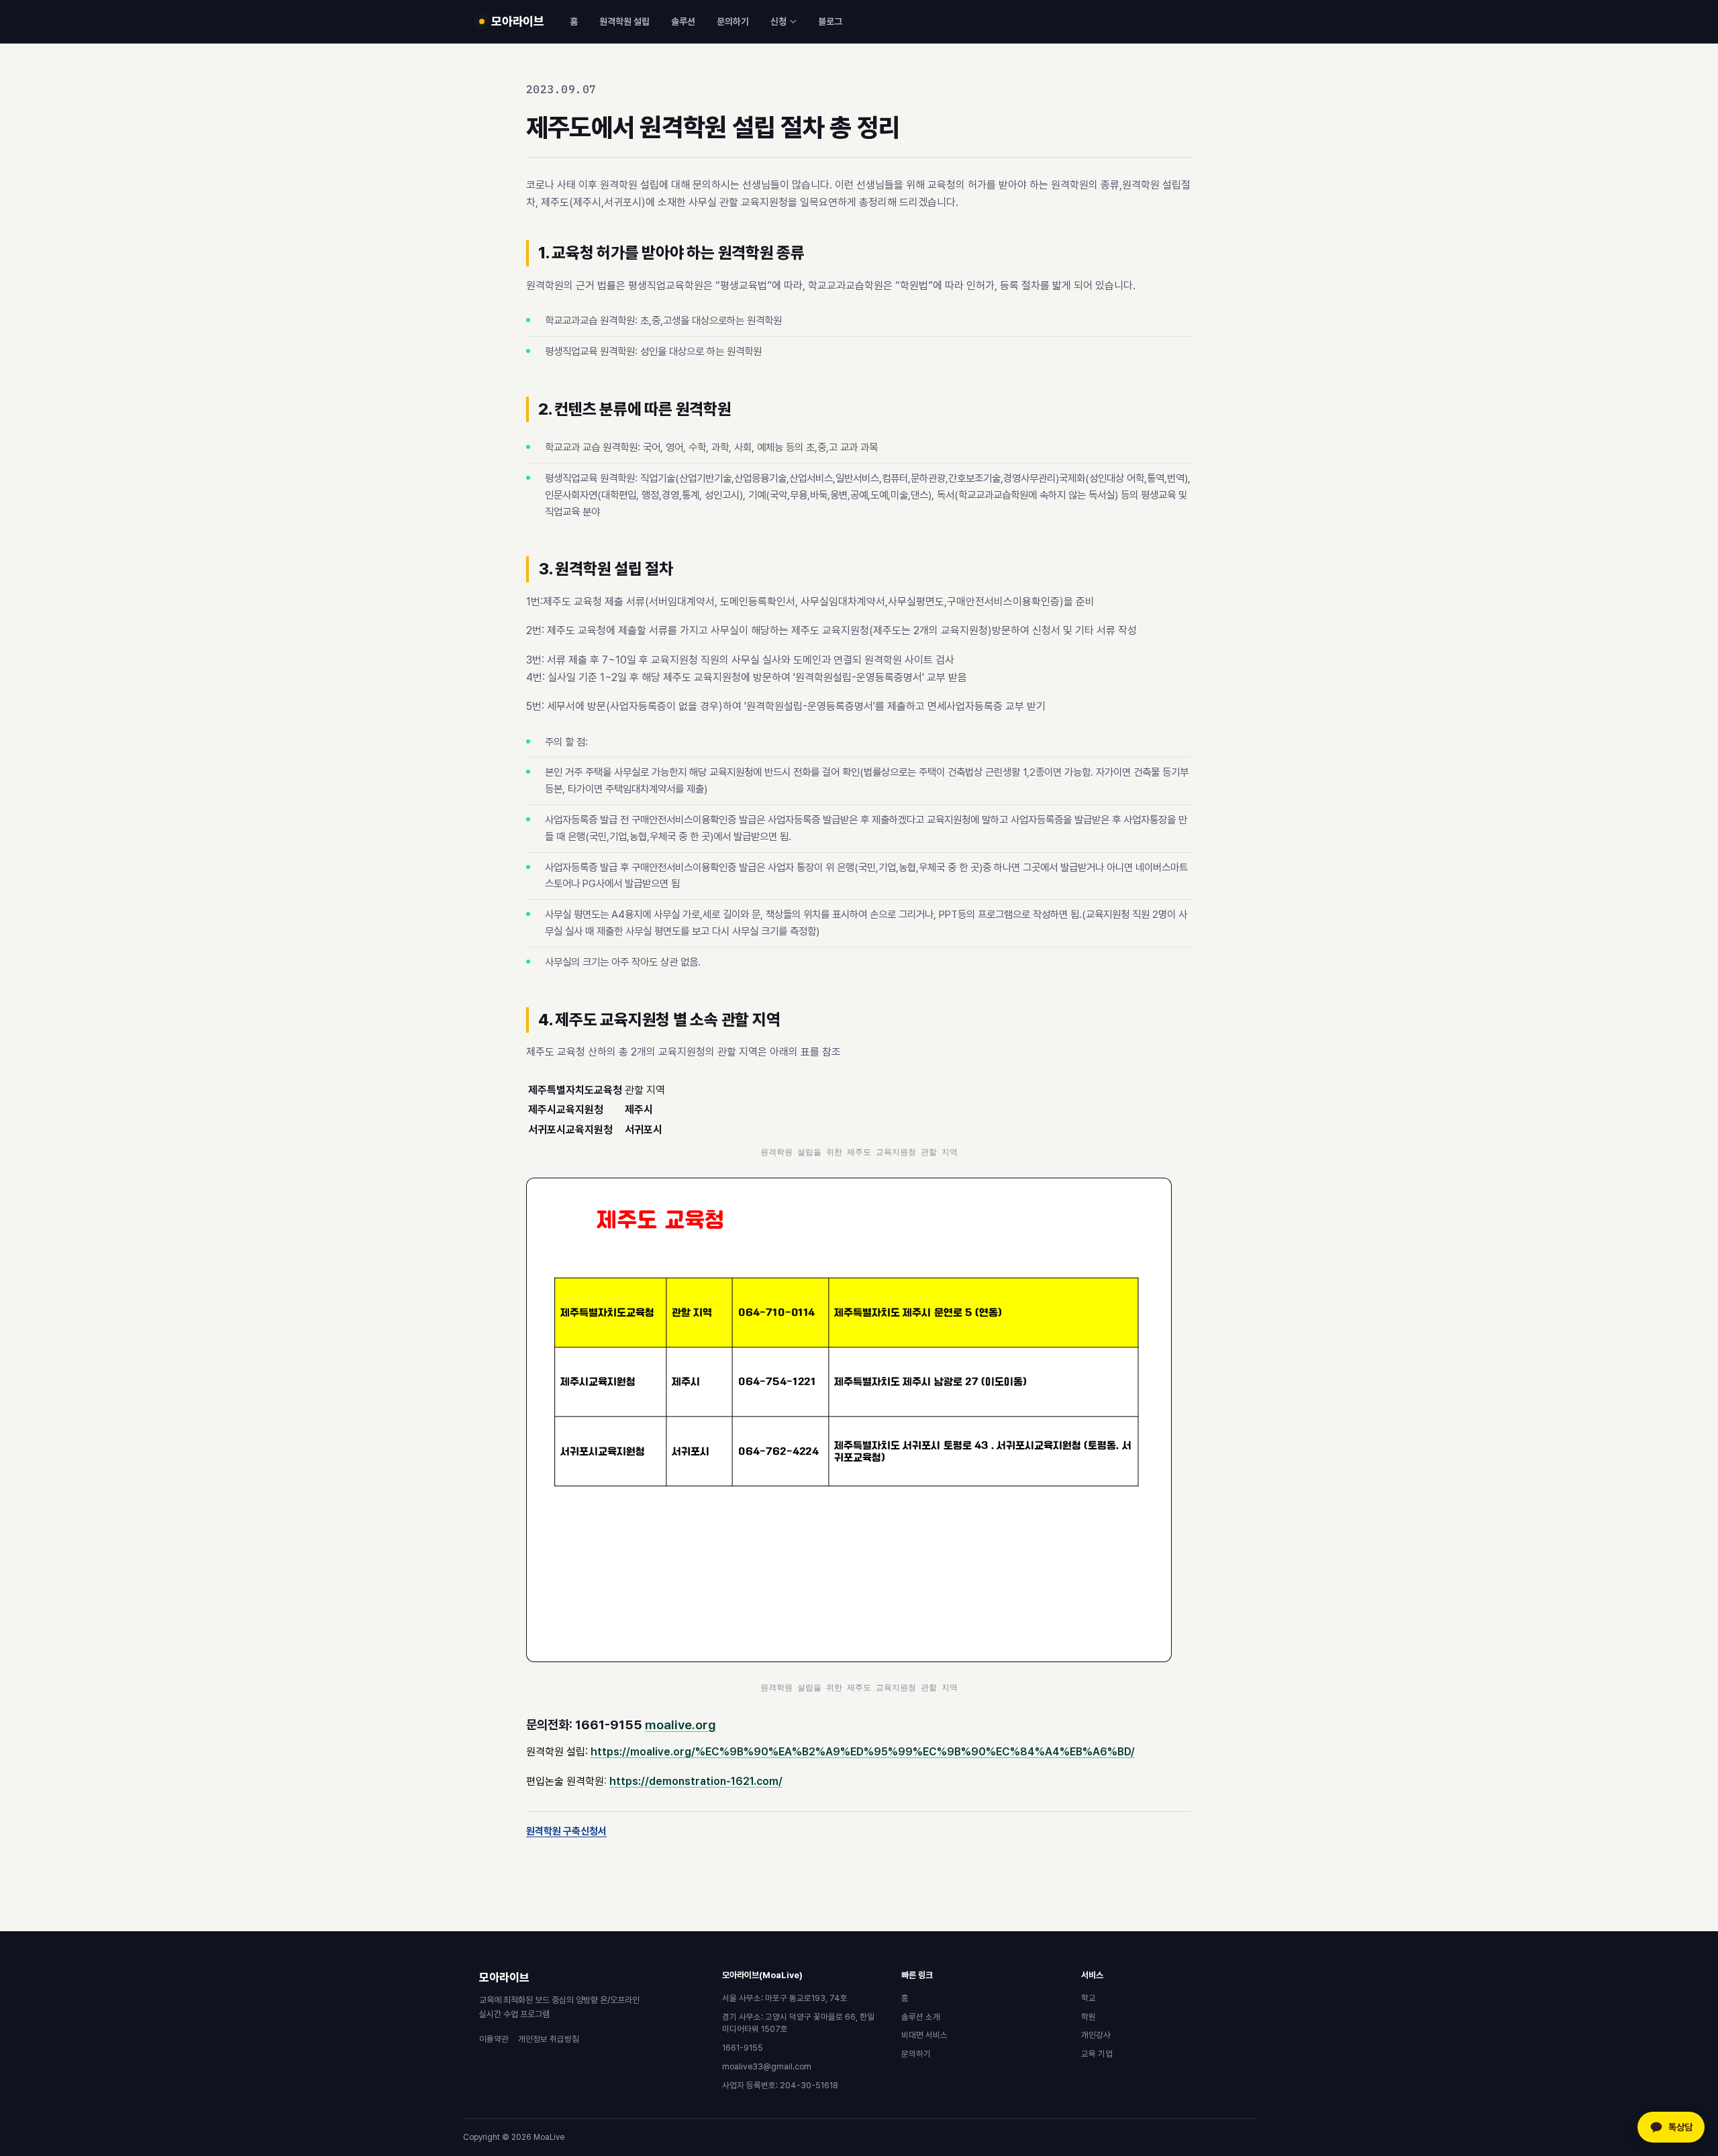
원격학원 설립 (624, 21)
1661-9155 (743, 2048)
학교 (1089, 1998)
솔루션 (683, 21)
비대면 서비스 (924, 2035)
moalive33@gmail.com (767, 2066)
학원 (1089, 2017)
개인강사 (1096, 2035)
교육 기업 (1097, 2054)
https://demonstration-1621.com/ (696, 1781)
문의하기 (733, 21)
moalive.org (680, 1725)
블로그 (830, 21)
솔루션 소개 (921, 2017)
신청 (778, 21)
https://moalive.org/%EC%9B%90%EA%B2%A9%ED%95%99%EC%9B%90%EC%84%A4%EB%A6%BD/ (863, 1752)
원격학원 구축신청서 (566, 1831)
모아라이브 (504, 1978)
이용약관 (494, 2039)
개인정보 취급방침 (549, 2039)
